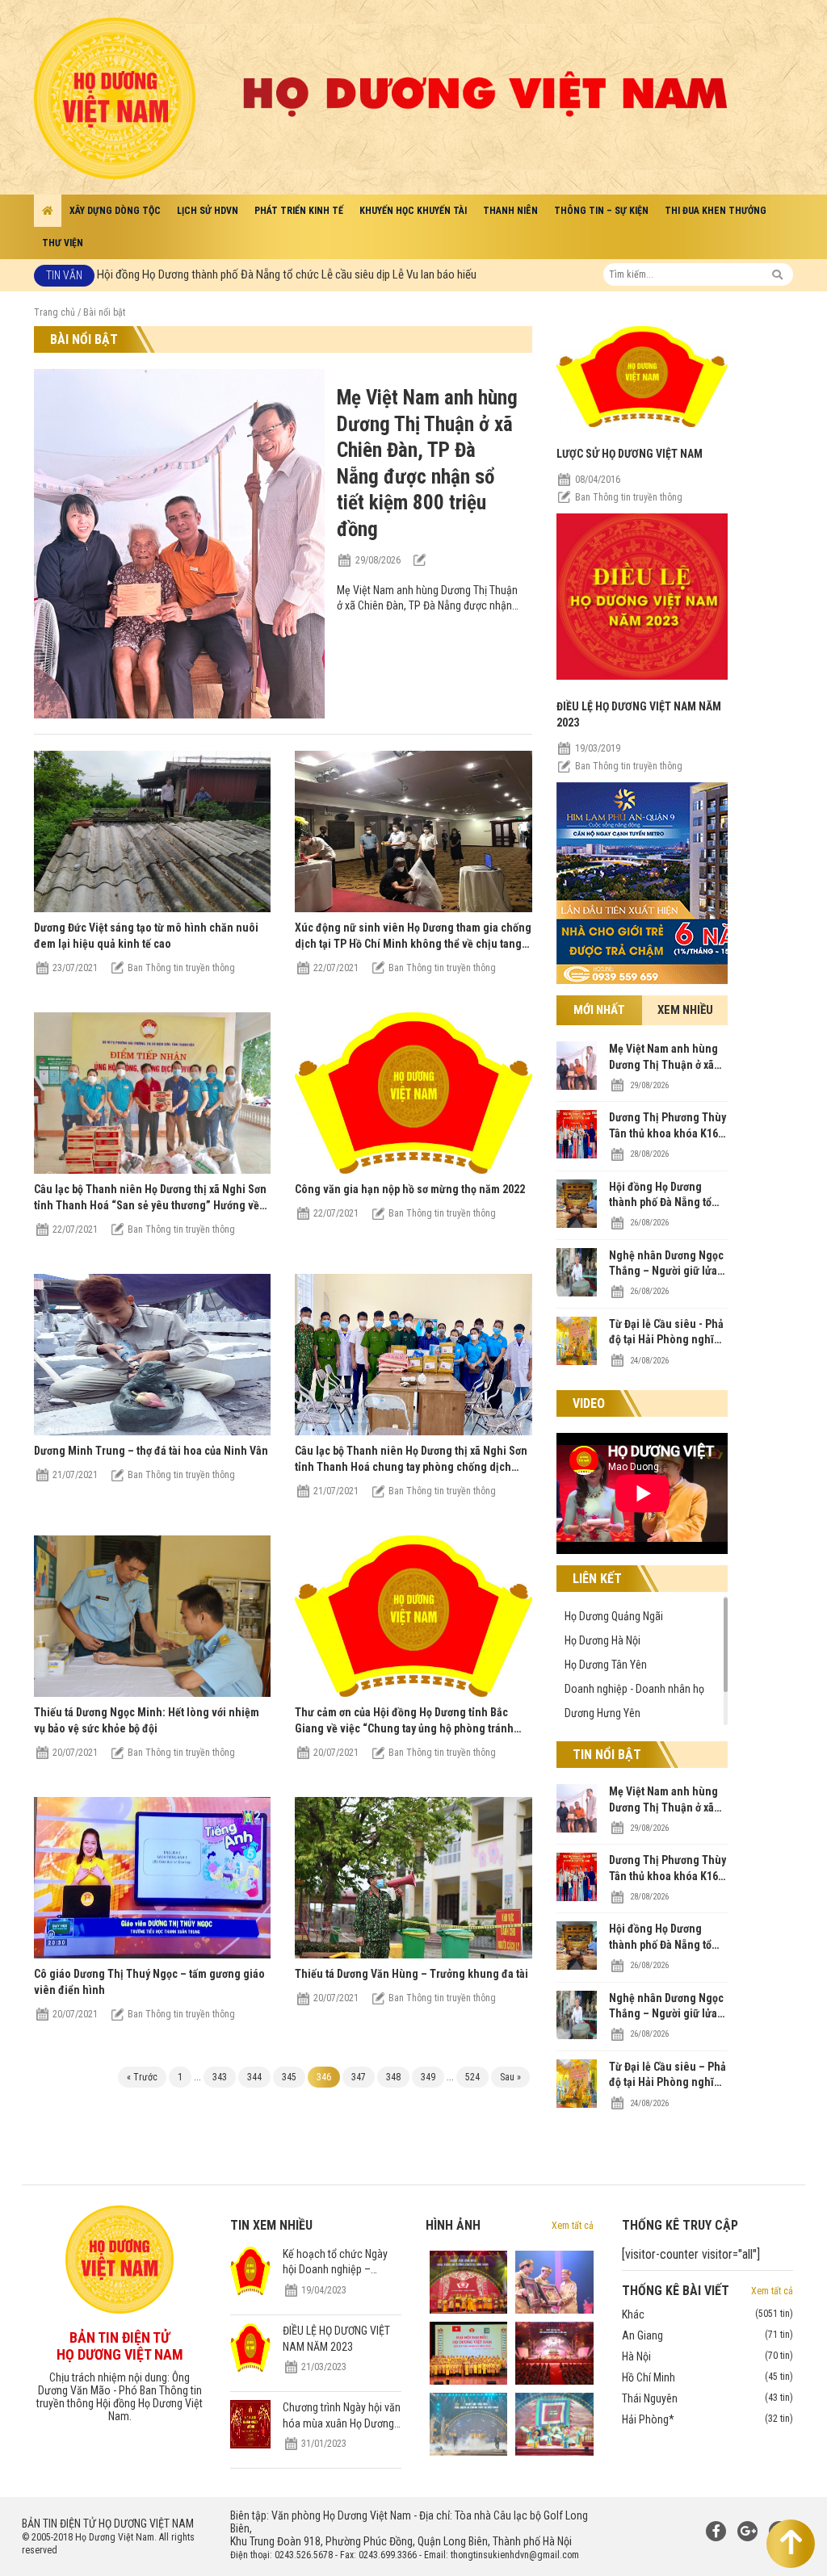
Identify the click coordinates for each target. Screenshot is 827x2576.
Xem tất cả (573, 2226)
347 (359, 2077)
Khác (708, 2314)
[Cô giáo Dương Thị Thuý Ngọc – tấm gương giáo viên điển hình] (152, 1954)
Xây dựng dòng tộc (115, 211)
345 (289, 2077)
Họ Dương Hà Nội (602, 1640)
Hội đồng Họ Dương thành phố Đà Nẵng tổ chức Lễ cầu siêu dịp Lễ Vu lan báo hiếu (287, 274)
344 (254, 2077)
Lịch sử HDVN (208, 211)
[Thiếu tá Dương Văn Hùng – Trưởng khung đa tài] (413, 1954)
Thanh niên (510, 211)
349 (428, 2077)
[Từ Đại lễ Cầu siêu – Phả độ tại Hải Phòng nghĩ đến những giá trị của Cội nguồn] (577, 2104)
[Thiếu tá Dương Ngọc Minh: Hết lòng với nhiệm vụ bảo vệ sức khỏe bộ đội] (152, 1692)
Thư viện (63, 243)
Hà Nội (708, 2356)
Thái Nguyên (708, 2398)
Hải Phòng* (708, 2419)
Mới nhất (599, 1010)
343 (220, 2077)
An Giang (708, 2335)
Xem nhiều (685, 1010)
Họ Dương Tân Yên (606, 1665)
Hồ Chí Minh (708, 2377)
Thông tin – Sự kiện (601, 211)
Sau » (510, 2077)
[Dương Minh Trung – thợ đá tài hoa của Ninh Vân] (152, 1431)
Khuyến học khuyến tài (413, 211)
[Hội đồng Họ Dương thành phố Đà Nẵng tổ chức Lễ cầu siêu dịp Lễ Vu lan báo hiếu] (577, 1224)
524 (472, 2077)
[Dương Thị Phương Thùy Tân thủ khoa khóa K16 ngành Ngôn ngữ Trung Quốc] (577, 1154)
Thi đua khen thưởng (716, 211)
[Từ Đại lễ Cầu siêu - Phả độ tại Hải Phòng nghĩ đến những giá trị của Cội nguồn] (577, 1361)
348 (393, 2077)
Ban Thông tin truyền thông (629, 497)
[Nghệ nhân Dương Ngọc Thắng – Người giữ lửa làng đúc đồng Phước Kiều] (577, 1292)
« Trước (142, 2077)
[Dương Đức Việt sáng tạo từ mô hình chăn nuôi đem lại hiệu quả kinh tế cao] (152, 908)
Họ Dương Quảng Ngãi (614, 1616)
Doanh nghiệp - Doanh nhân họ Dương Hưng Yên (634, 1701)
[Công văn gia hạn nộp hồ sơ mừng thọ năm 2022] (413, 1169)
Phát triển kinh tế (299, 211)
